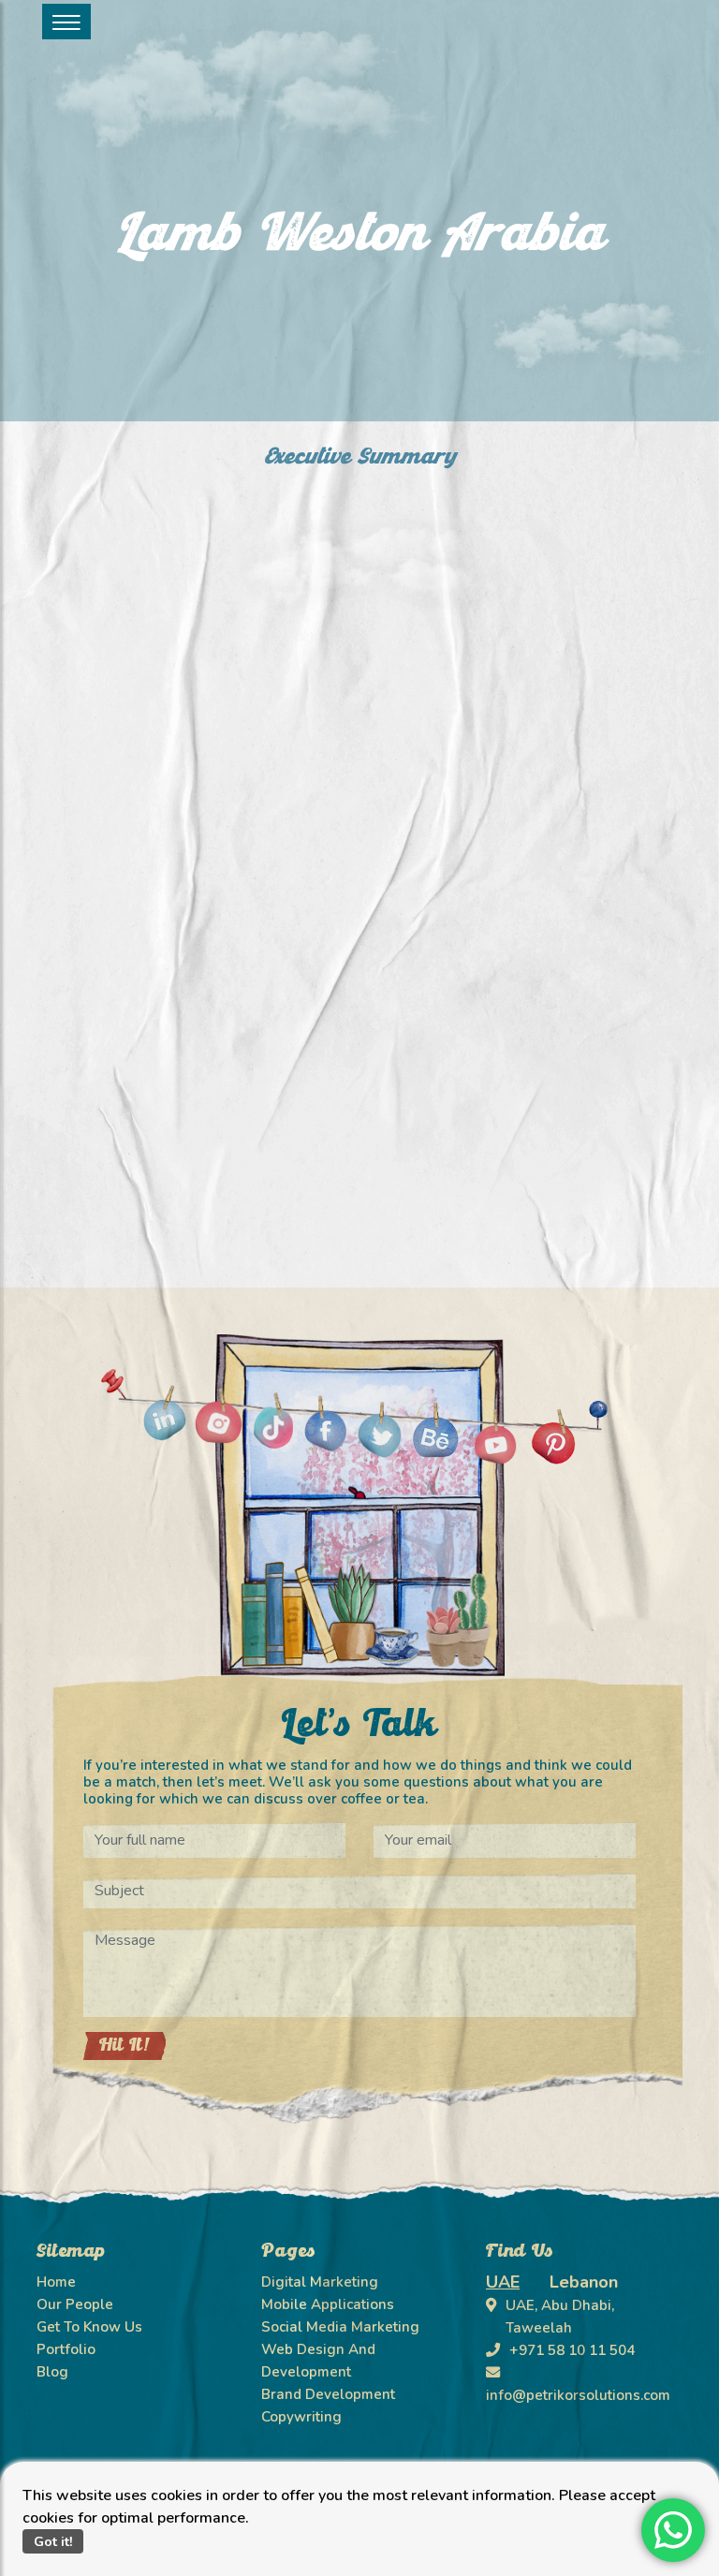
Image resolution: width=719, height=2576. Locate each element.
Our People (75, 2304)
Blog (52, 2372)
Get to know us (89, 2327)
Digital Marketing (320, 2282)
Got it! (53, 2541)
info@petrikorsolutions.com (578, 2395)
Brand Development (328, 2394)
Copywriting (301, 2417)
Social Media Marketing (340, 2327)
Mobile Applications (328, 2304)
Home (56, 2282)
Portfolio (66, 2349)
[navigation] (66, 22)
